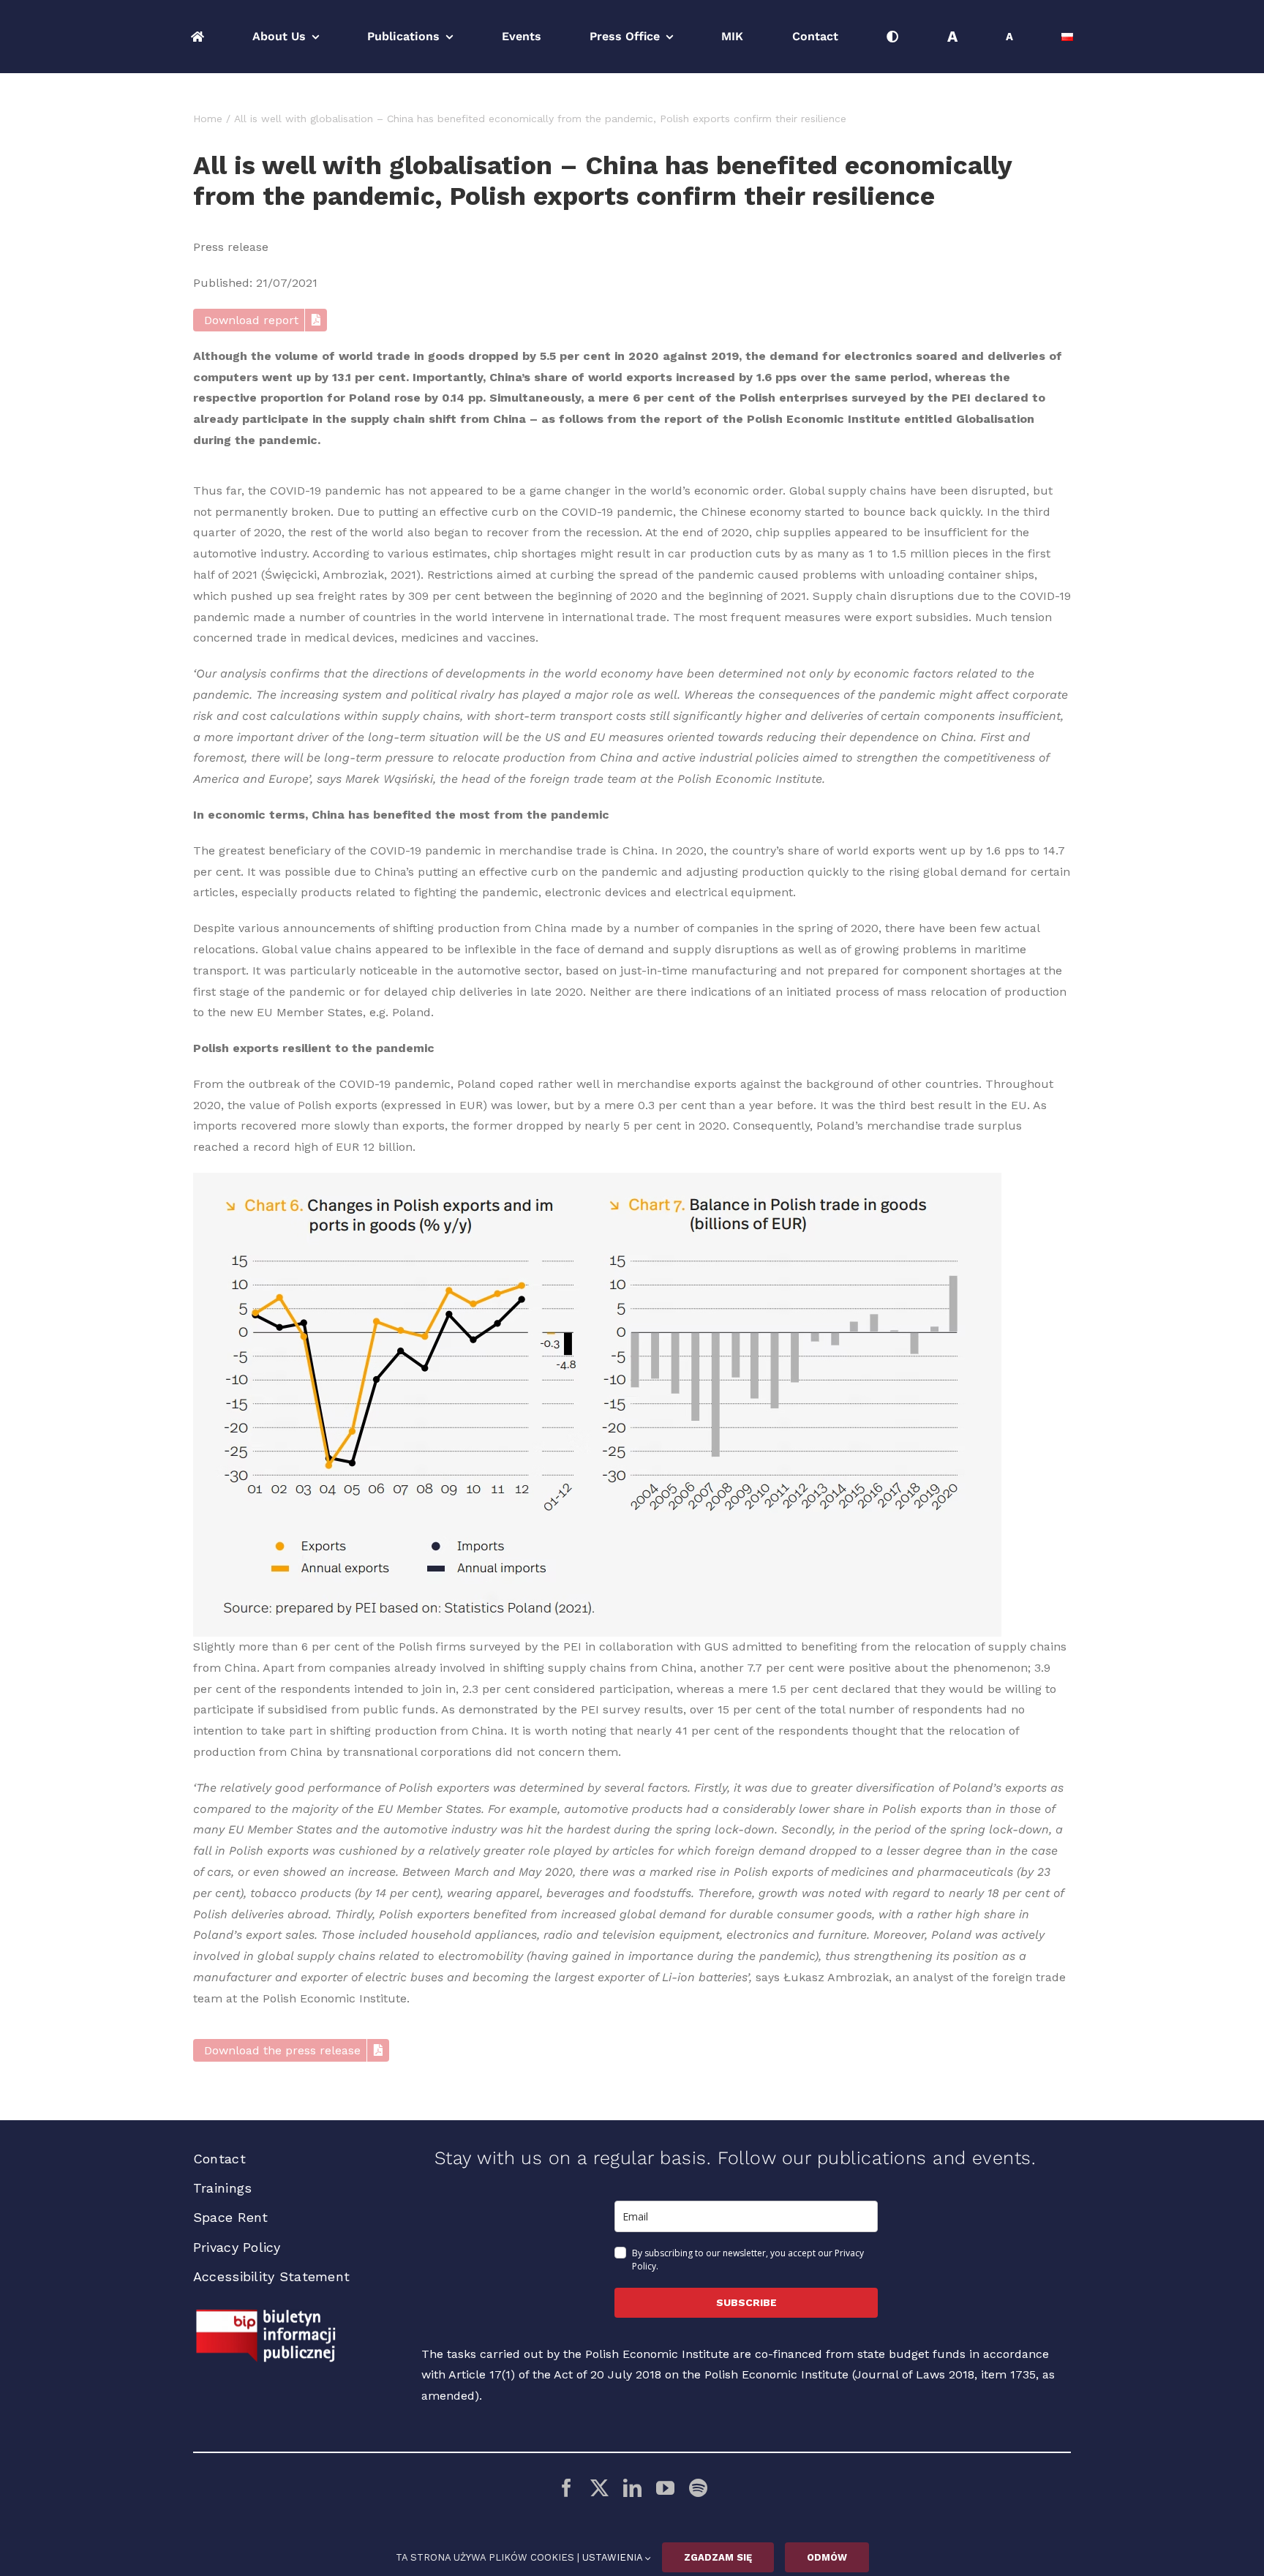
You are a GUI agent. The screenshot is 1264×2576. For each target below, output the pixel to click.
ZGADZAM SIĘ (718, 2557)
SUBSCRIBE (746, 2302)
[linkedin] (632, 2488)
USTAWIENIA (614, 2557)
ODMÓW (827, 2557)
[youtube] (665, 2488)
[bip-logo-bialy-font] (266, 2314)
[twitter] (599, 2488)
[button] (260, 320)
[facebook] (567, 2488)
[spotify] (698, 2488)
